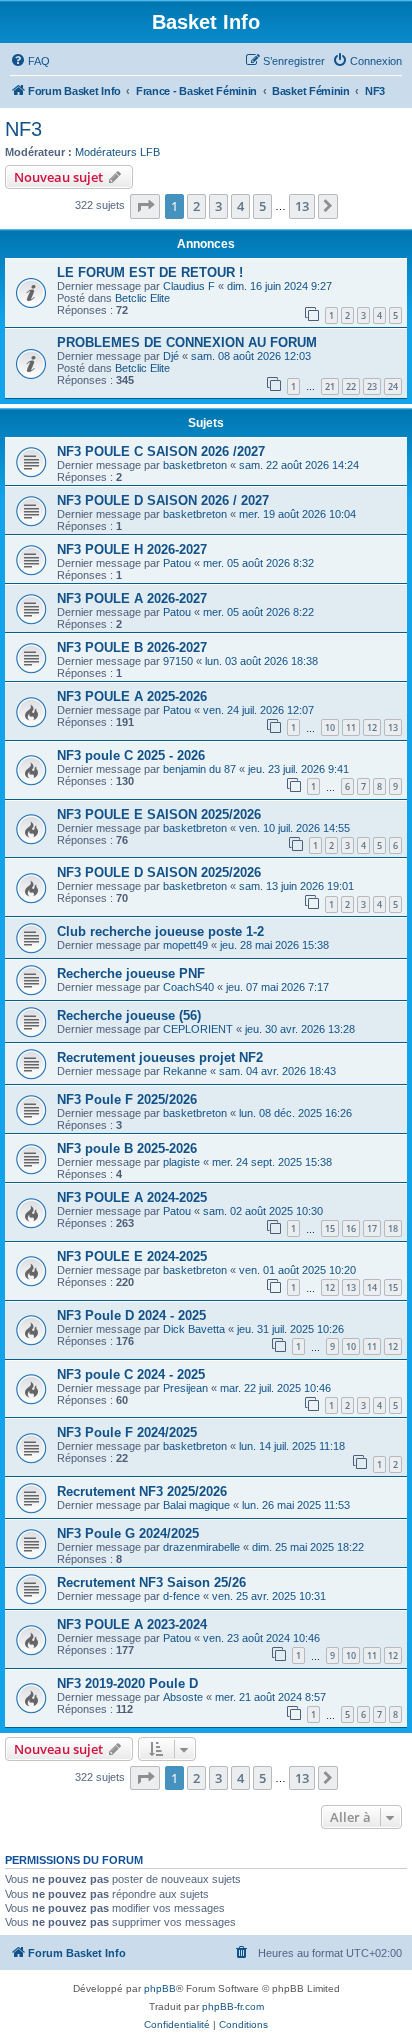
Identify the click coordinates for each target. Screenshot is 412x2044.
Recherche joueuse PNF (131, 973)
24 (393, 386)
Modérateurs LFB (117, 152)
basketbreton (195, 465)
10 (330, 727)
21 (330, 386)
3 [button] (218, 206)
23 (372, 386)
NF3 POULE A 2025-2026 (132, 696)
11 (351, 727)
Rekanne (185, 1071)
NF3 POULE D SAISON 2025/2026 (159, 872)
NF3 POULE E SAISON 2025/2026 (159, 814)
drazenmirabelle (201, 1547)
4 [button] (240, 206)
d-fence (181, 1596)
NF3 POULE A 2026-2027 (132, 598)
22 (351, 386)
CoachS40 (188, 987)
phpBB (160, 1988)
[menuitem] (30, 61)
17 (372, 1228)
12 (372, 727)
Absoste (183, 1697)
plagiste (181, 1162)
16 (351, 1228)
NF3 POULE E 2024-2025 (132, 1256)
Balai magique (196, 1505)
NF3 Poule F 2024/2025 (127, 1432)
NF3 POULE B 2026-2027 (132, 647)
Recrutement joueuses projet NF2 (160, 1057)
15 (330, 1228)
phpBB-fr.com (233, 2006)
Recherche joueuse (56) (129, 1015)
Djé (171, 356)
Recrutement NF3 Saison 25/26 (151, 1582)
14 (372, 1287)
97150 (178, 661)
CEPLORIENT (198, 1029)
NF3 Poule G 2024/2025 (128, 1533)
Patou (177, 563)
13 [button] (302, 206)
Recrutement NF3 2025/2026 (142, 1491)
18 (393, 1228)
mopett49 (185, 945)
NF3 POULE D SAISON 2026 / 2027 (163, 500)
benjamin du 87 (199, 769)
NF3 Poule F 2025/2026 (127, 1099)
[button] (145, 206)
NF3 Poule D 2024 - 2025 (131, 1315)
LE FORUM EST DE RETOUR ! (150, 272)
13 (393, 727)
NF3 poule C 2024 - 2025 (131, 1374)
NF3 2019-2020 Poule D (127, 1683)
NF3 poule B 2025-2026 (127, 1148)
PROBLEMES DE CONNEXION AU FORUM (187, 342)
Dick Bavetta (194, 1329)
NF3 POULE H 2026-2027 (132, 549)
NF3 (23, 129)
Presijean (185, 1388)
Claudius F (189, 286)
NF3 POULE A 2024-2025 (132, 1197)
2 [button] (196, 206)
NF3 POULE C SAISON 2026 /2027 (161, 451)
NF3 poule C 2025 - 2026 (131, 755)
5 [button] (262, 206)
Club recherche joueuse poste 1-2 (160, 931)
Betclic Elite (142, 298)
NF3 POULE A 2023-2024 (132, 1624)
